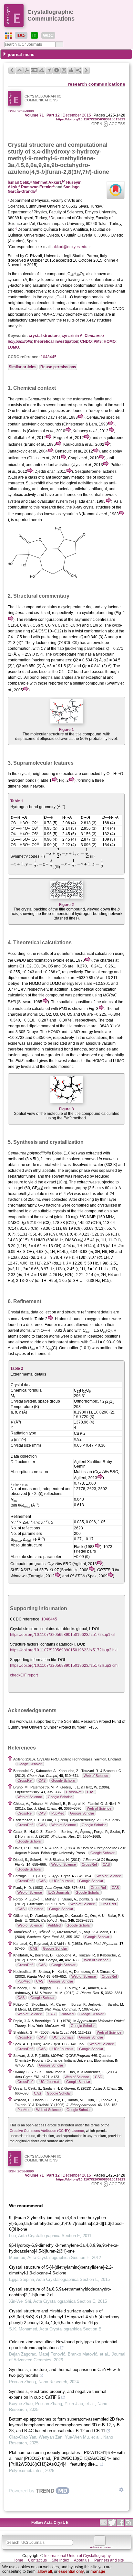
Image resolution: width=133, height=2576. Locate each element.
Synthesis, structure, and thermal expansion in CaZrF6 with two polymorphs (65, 2372)
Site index (60, 2560)
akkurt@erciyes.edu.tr (72, 247)
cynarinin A (72, 336)
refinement (90, 1312)
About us (82, 2560)
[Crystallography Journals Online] (8, 36)
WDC (48, 35)
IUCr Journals (62, 1881)
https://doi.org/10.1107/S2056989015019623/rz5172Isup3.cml (64, 1666)
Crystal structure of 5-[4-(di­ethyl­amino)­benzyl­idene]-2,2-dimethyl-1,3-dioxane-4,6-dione (61, 2270)
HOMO (110, 341)
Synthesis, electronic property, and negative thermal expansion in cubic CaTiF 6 (58, 2394)
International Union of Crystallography (77, 2556)
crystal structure (44, 336)
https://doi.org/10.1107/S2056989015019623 (91, 119)
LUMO (13, 347)
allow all (45, 2571)
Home (18, 2560)
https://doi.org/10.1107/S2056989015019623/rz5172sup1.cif (63, 1635)
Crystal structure (31, 145)
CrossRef (25, 1780)
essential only (71, 2571)
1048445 (49, 357)
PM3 (98, 341)
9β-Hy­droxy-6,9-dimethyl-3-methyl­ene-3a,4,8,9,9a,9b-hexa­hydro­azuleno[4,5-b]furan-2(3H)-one (64, 2248)
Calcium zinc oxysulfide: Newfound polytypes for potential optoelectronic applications (63, 2345)
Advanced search (102, 2547)
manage (98, 2571)
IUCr (21, 35)
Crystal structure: (25, 1629)
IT (34, 35)
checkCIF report (24, 1675)
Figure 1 (66, 730)
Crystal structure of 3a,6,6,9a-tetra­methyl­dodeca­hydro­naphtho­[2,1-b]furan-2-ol (60, 2292)
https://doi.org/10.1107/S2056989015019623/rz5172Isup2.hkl (64, 1650)
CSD (99, 2077)
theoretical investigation (56, 341)
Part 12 (53, 115)
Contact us (37, 2560)
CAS (42, 1780)
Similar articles (23, 367)
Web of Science (96, 1776)
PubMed (58, 1813)
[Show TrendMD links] (121, 2490)
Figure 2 (66, 905)
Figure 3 (66, 1109)
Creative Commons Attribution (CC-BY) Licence (47, 2131)
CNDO (86, 341)
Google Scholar (30, 1764)
